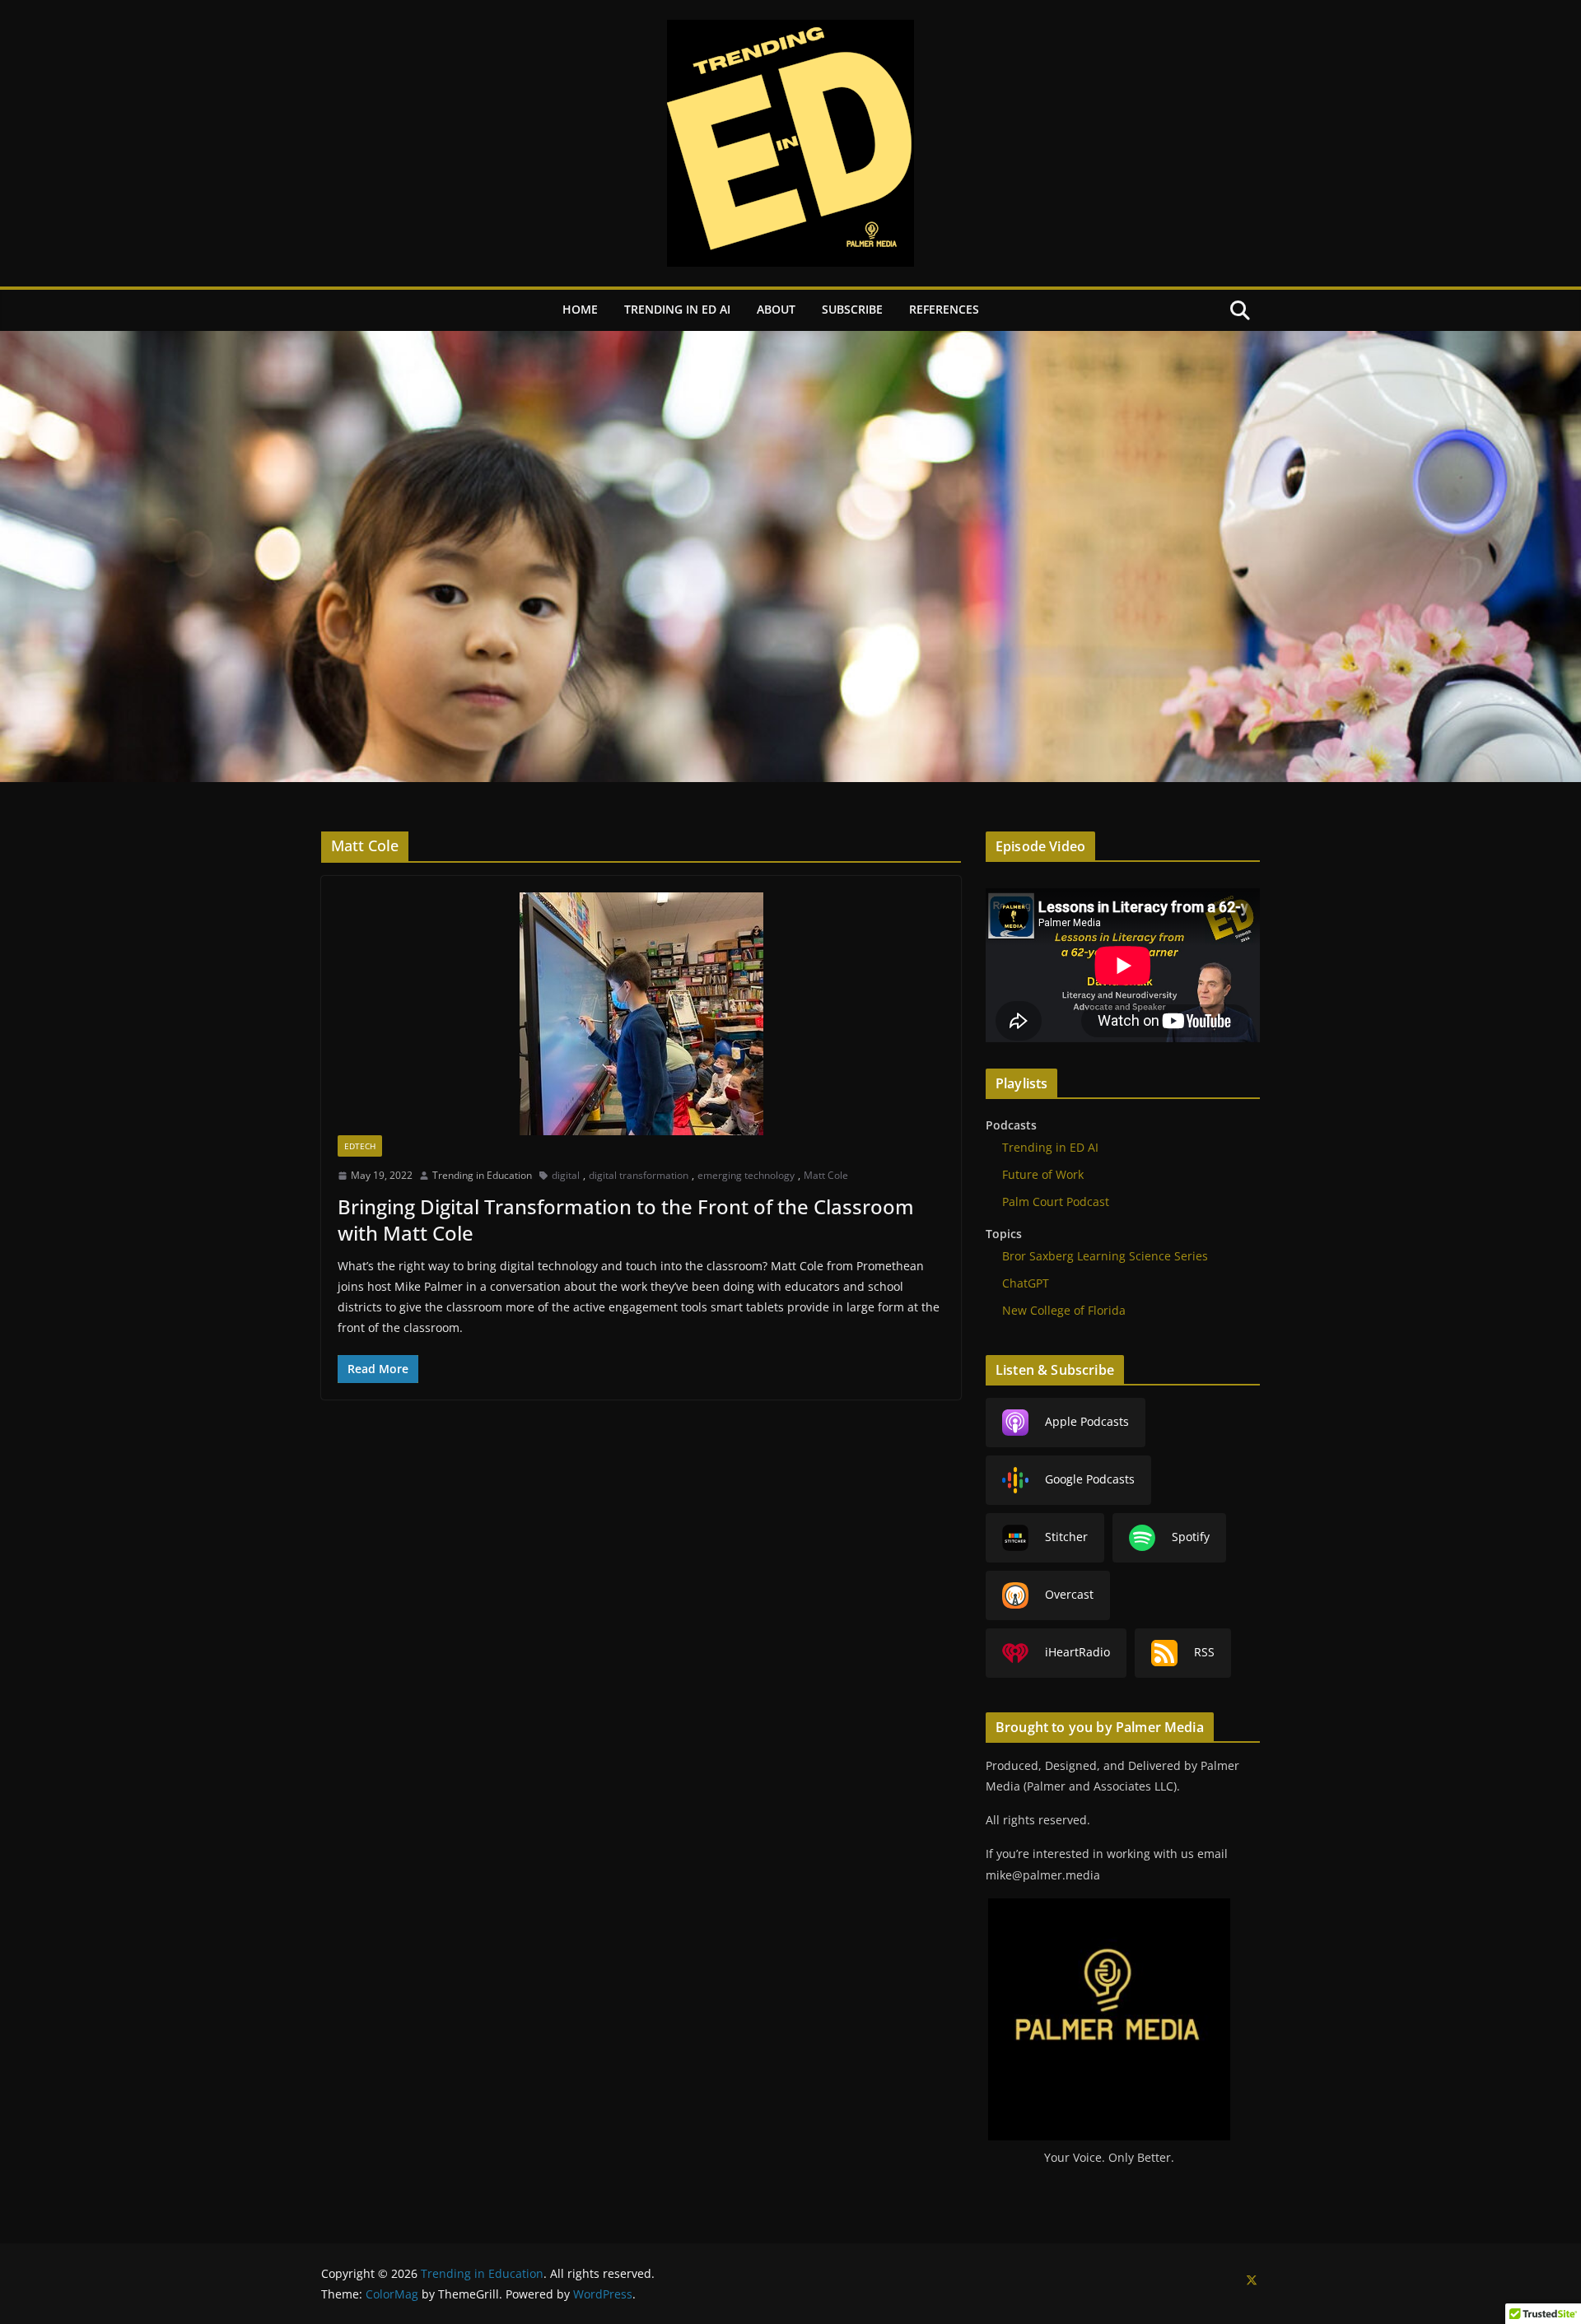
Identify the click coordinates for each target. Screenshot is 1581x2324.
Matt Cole (826, 1175)
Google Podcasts (1090, 1479)
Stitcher (1066, 1537)
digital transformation (639, 1175)
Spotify (1191, 1537)
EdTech (360, 1146)
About (776, 309)
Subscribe (852, 309)
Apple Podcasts (1087, 1421)
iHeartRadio (1077, 1652)
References (944, 309)
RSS (1204, 1652)
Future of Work (1043, 1174)
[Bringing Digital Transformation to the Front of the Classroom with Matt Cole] (641, 1014)
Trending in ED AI (677, 309)
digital (566, 1175)
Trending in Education (482, 1175)
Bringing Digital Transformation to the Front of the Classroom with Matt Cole (626, 1219)
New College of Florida (1064, 1310)
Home (580, 309)
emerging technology (746, 1175)
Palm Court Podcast (1056, 1202)
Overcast (1069, 1594)
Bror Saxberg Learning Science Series (1105, 1256)
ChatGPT (1026, 1283)
